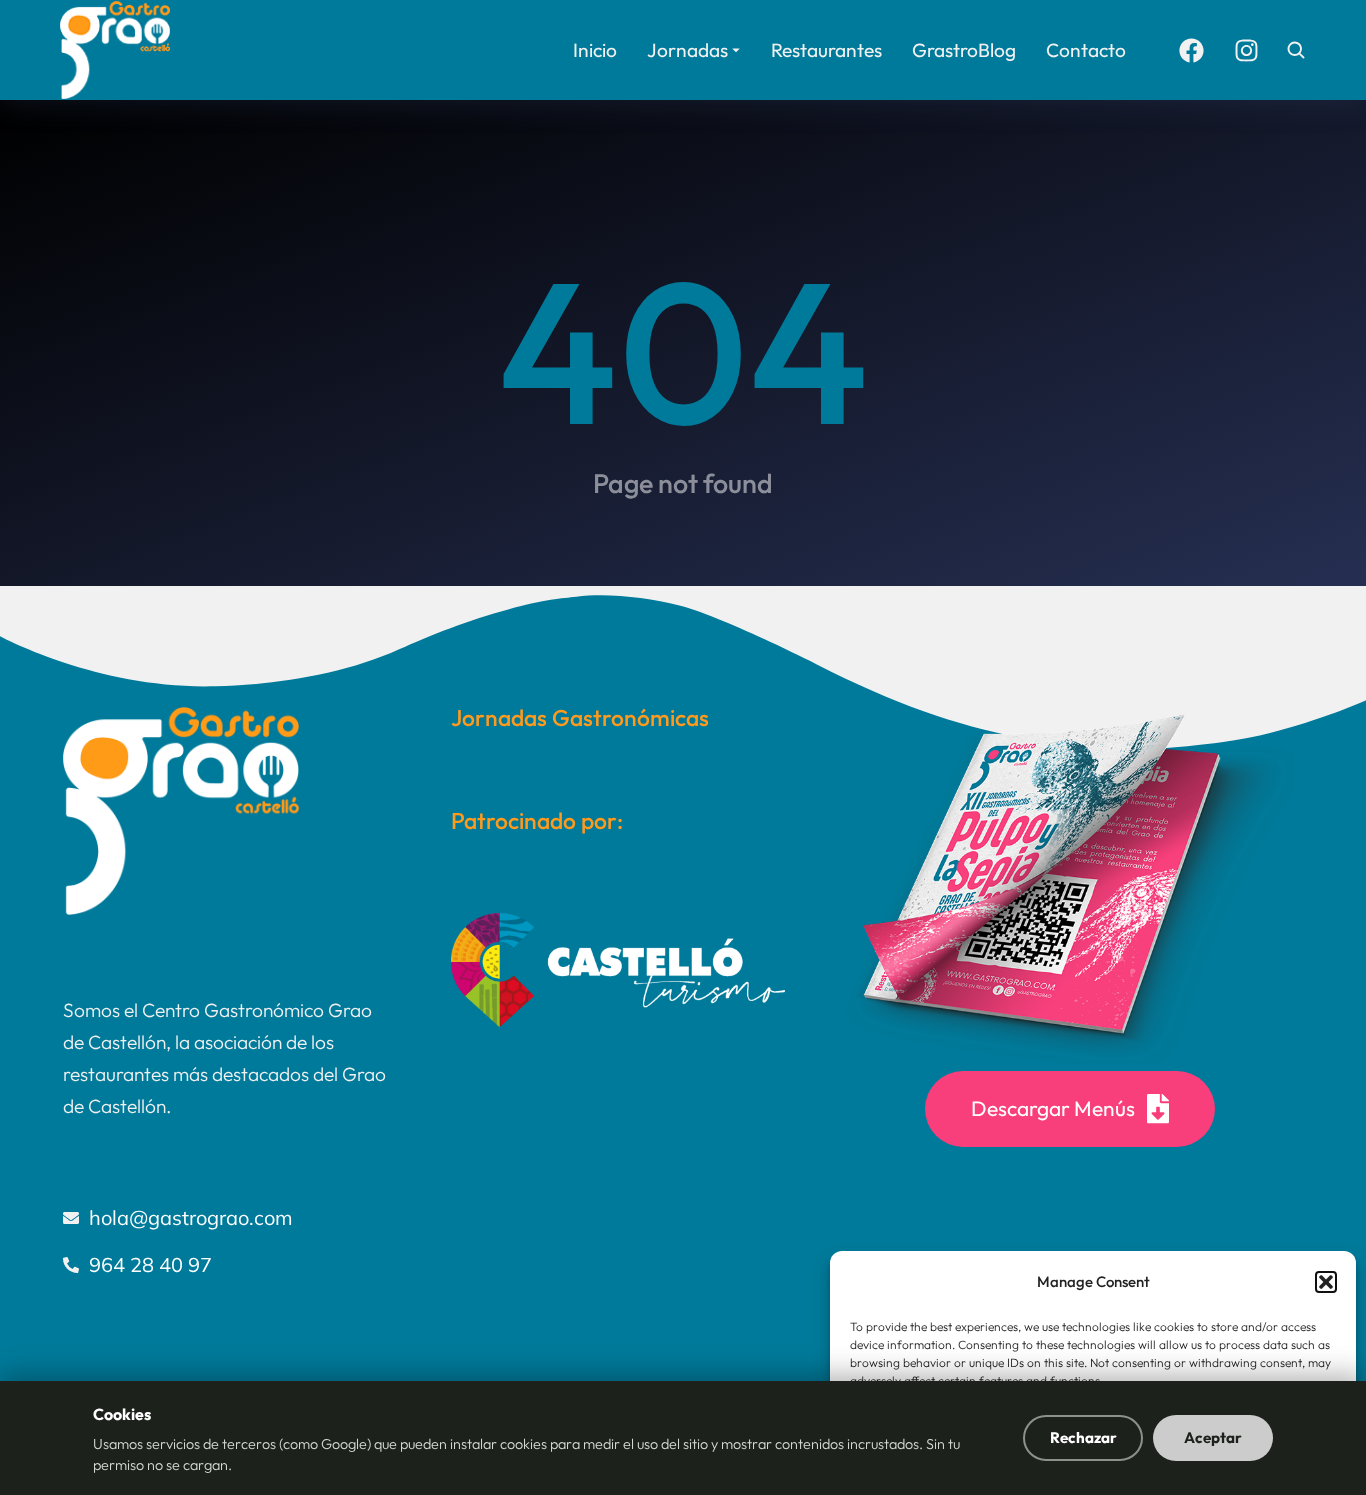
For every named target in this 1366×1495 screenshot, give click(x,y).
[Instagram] (1246, 50)
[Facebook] (1191, 50)
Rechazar (1083, 1437)
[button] (1326, 1282)
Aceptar (1213, 1437)
